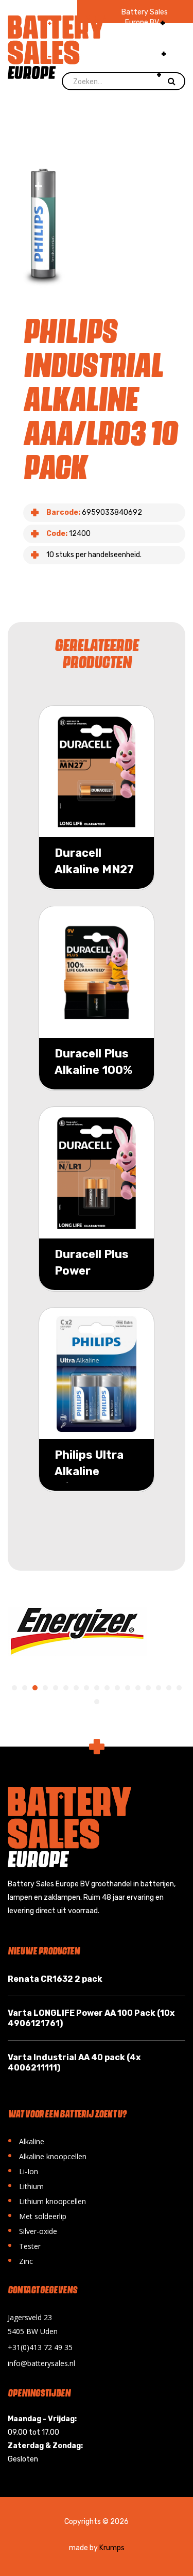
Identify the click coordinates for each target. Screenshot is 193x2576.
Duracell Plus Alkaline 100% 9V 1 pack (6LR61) (93, 1078)
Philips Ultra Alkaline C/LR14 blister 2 (97, 1480)
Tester (24, 2245)
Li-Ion (23, 2170)
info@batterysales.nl (41, 2363)
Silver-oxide (32, 2230)
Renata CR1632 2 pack (55, 1979)
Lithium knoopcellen (47, 2200)
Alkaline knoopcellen (47, 2155)
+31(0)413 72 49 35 (40, 2347)
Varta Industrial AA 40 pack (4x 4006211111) (74, 2063)
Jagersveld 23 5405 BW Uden (33, 2324)
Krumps (112, 2548)
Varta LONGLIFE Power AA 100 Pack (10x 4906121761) (91, 2018)
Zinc (20, 2260)
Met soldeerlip (37, 2215)
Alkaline (26, 2140)
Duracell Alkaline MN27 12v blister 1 (94, 869)
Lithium (26, 2185)
